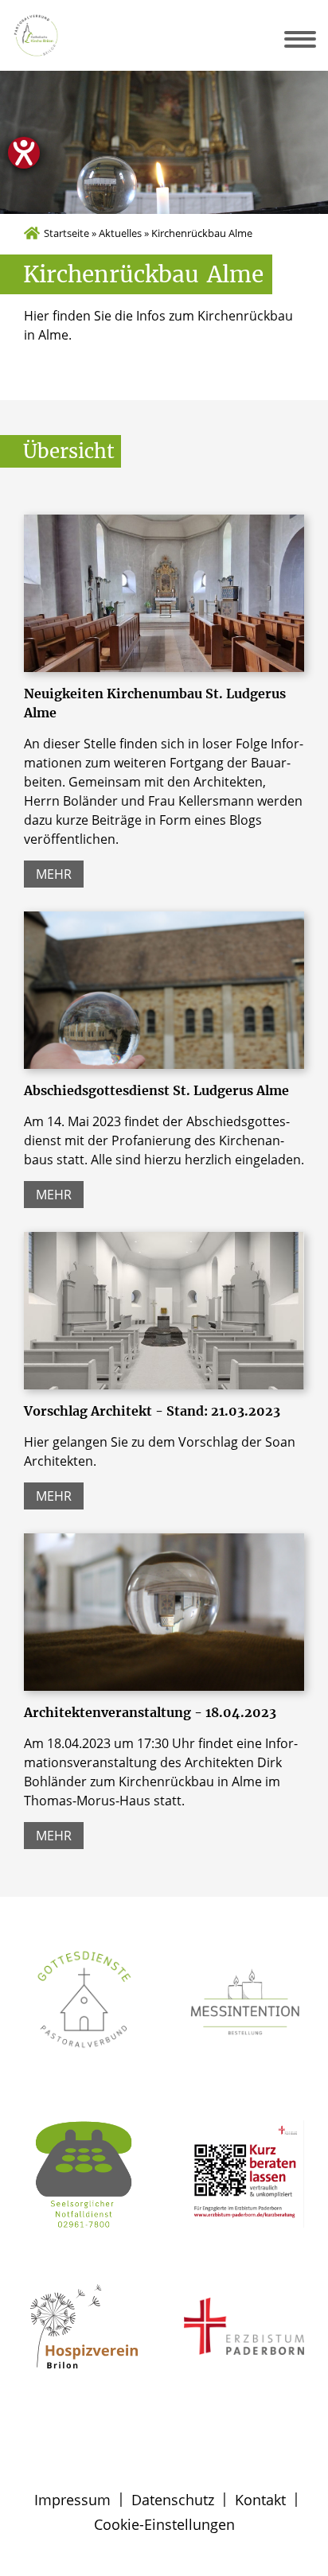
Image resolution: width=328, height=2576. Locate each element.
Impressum (72, 2500)
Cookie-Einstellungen (164, 2524)
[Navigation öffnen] (311, 39)
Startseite (66, 233)
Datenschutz (173, 2500)
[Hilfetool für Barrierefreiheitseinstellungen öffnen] (24, 153)
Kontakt (260, 2500)
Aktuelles (120, 233)
